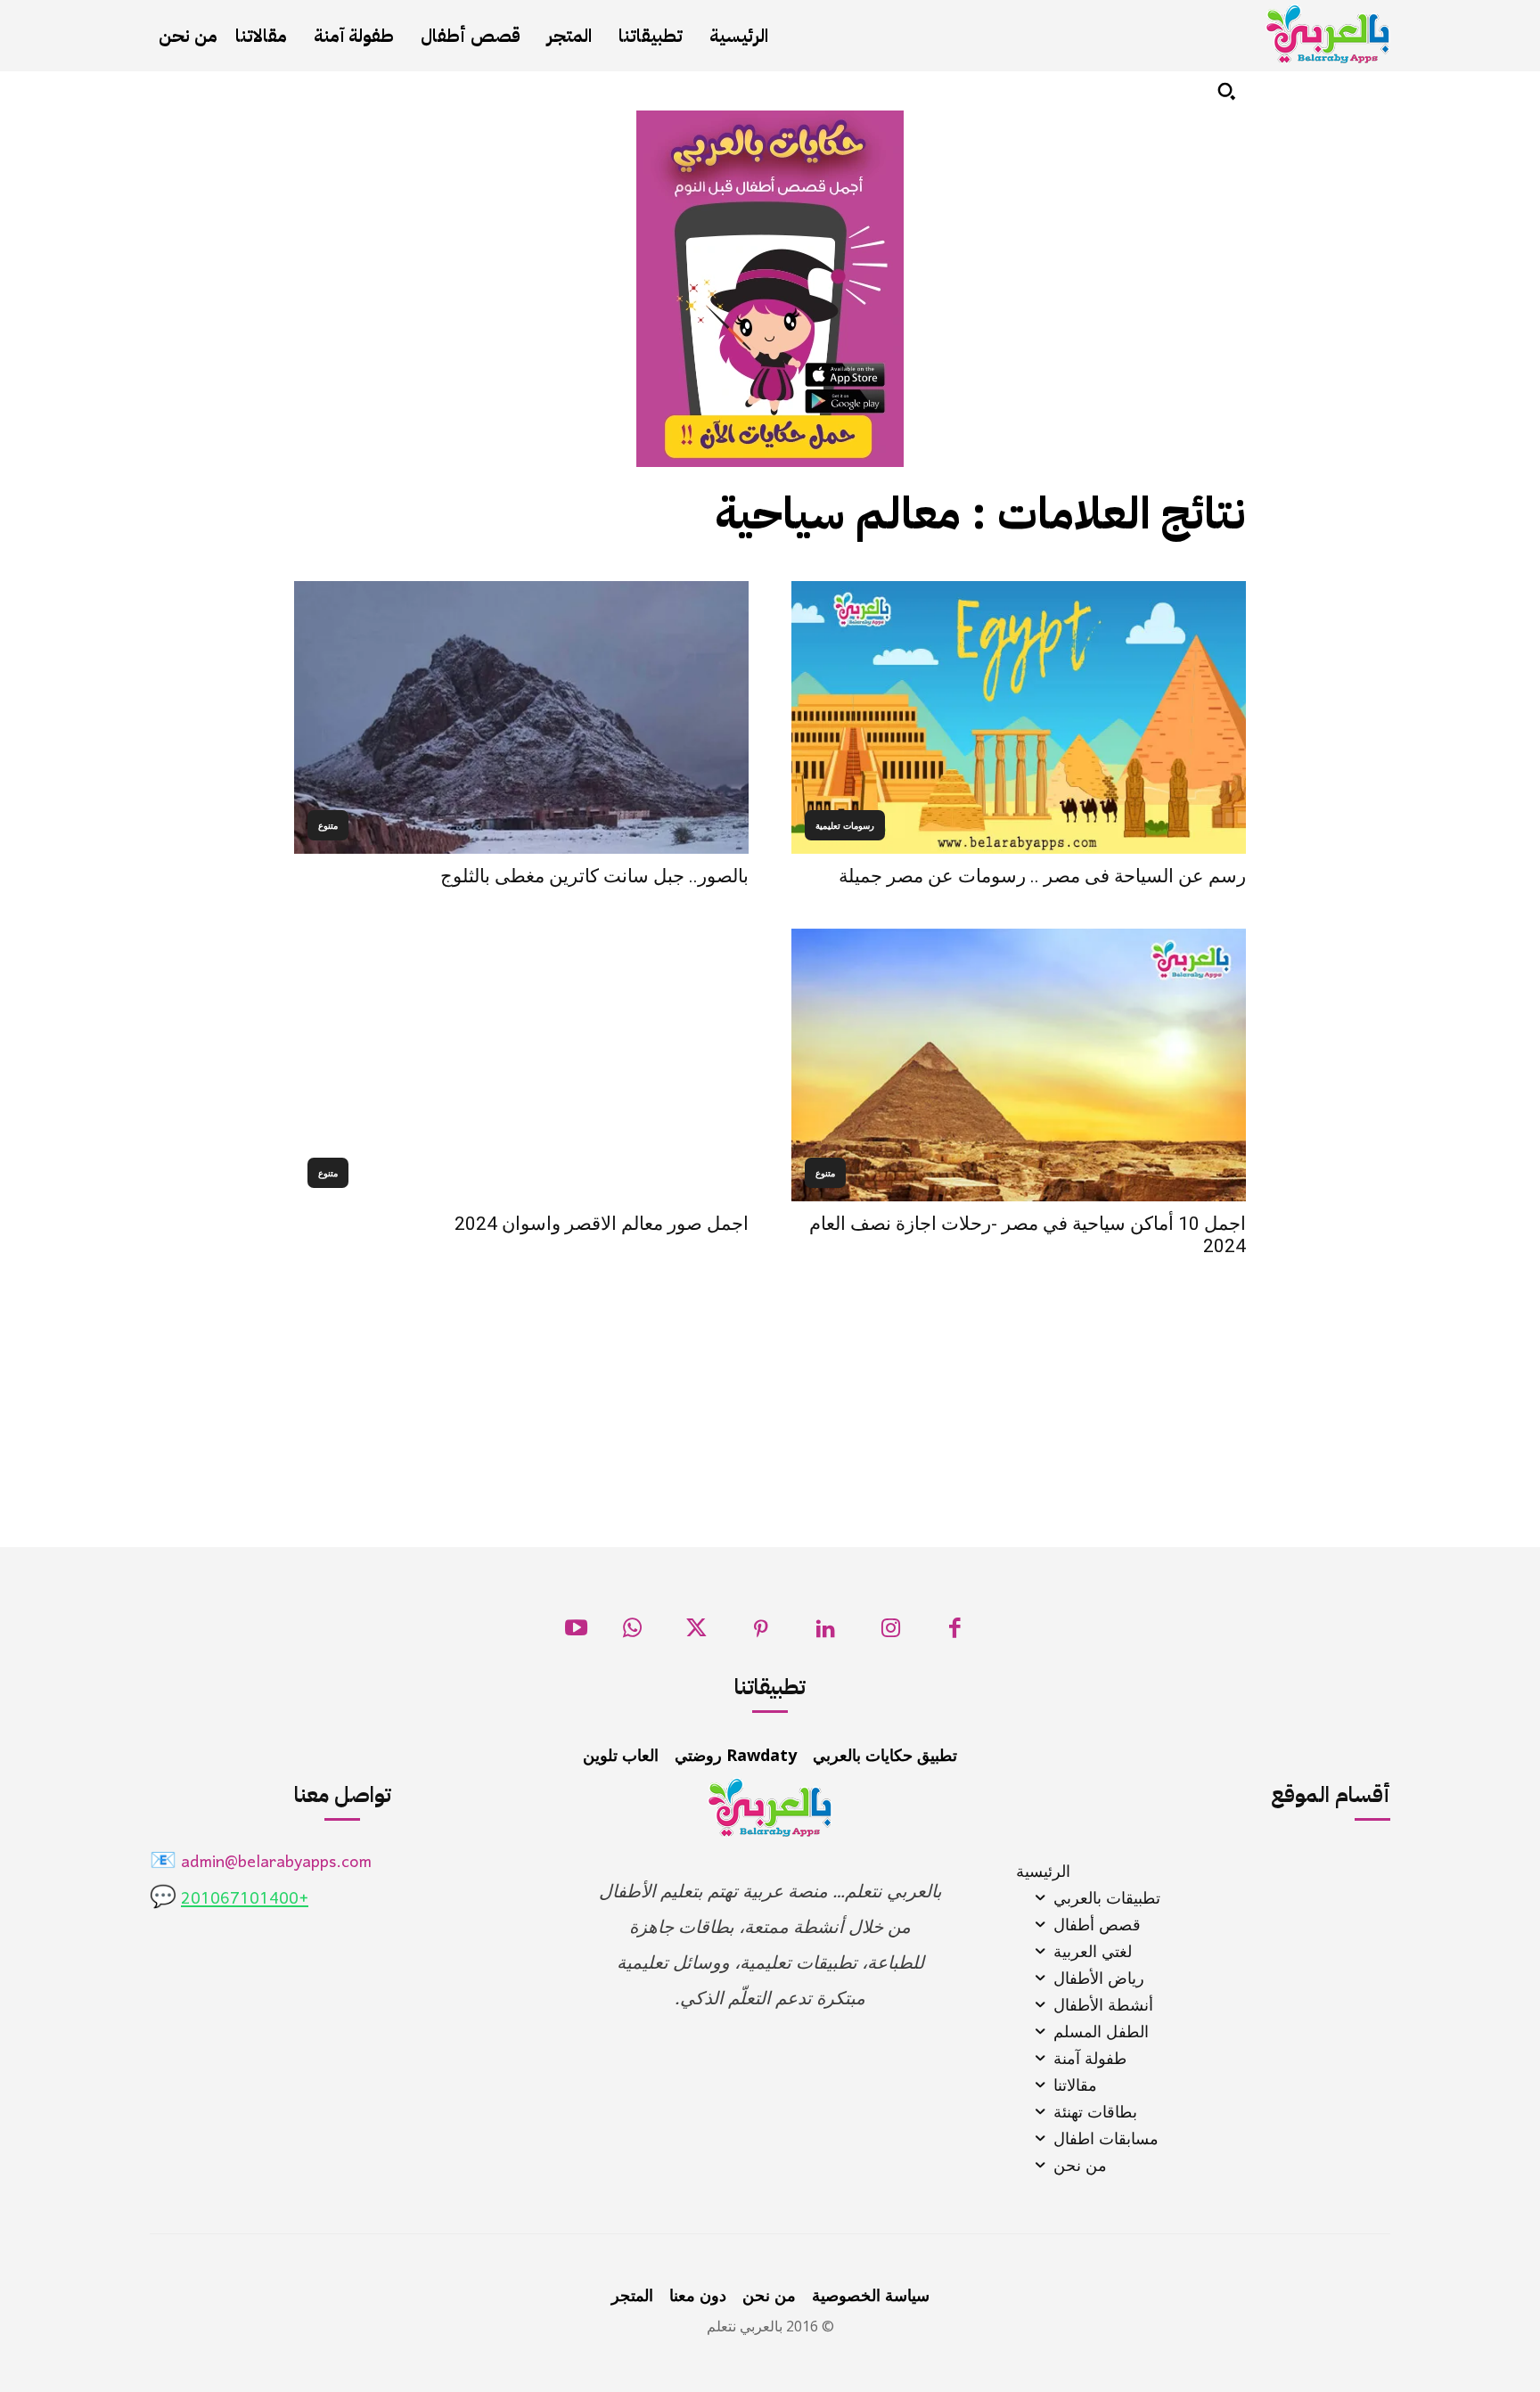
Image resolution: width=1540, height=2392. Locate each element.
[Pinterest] (762, 1633)
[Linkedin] (826, 1633)
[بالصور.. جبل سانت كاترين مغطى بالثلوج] (521, 717)
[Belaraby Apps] (1328, 34)
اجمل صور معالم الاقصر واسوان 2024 (602, 1224)
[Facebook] (955, 1633)
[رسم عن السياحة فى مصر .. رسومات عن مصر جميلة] (1019, 717)
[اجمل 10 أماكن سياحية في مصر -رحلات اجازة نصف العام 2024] (1019, 1065)
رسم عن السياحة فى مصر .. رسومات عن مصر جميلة (1042, 876)
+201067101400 (245, 1900)
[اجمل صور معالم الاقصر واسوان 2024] (521, 1065)
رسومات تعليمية (845, 825)
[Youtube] (576, 1633)
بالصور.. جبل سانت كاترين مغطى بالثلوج (594, 876)
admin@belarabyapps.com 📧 (261, 1863)
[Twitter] (696, 1633)
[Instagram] (891, 1633)
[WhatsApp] (632, 1633)
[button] (1226, 91)
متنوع (328, 825)
